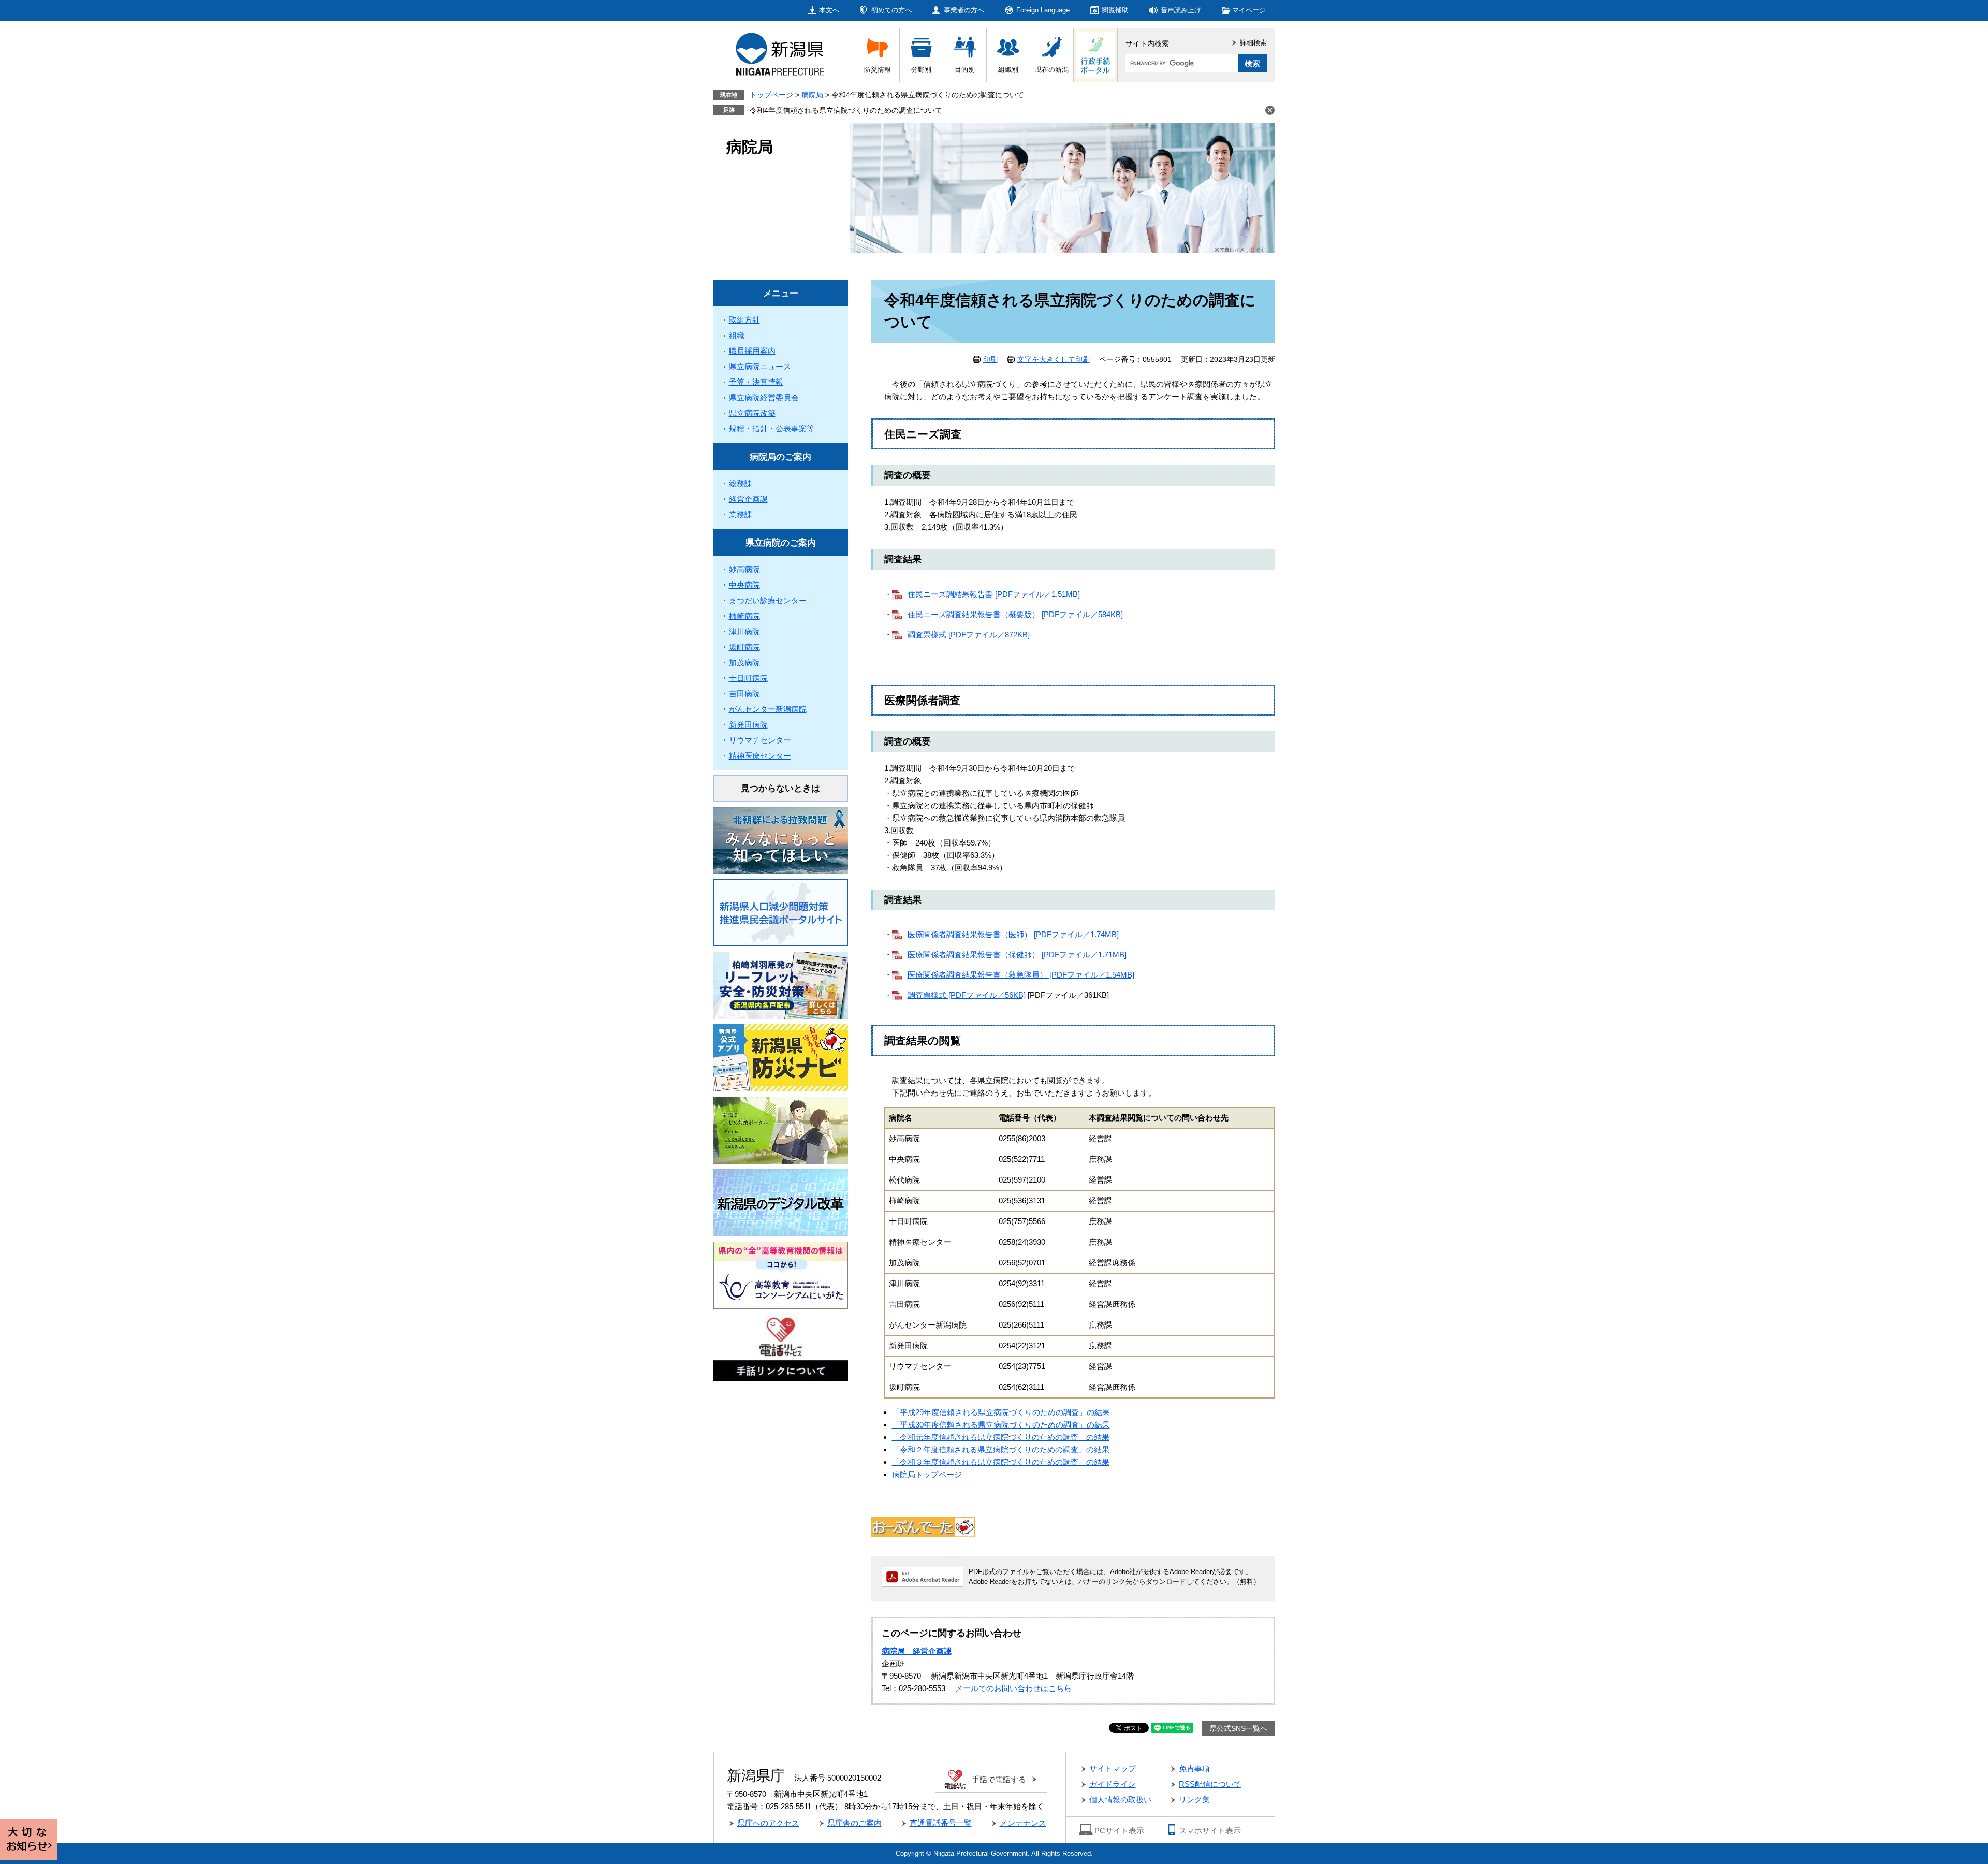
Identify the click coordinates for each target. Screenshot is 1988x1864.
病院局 (812, 95)
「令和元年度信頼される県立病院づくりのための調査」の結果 (1001, 1437)
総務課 (741, 483)
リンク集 (1194, 1800)
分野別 (921, 70)
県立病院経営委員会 (764, 397)
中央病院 (744, 585)
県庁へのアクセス (768, 1823)
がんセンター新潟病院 (768, 709)
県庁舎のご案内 (854, 1823)
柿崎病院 (744, 616)
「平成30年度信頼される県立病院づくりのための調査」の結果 (1001, 1425)
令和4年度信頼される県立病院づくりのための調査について (846, 110)
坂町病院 (744, 647)
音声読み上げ (1181, 10)
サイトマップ (1113, 1768)
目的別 (965, 70)
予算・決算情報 (756, 382)
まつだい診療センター (768, 600)
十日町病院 (748, 678)
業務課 (741, 514)
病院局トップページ (927, 1474)
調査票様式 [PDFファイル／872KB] (969, 635)
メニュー (781, 293)
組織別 (1008, 70)
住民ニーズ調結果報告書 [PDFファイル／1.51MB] (994, 594)
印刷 (990, 359)
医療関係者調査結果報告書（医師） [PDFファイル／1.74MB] (1013, 934)
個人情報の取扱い (1120, 1800)
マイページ (1249, 10)
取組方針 (744, 320)
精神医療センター (760, 756)
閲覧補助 (1115, 10)
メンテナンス (1023, 1823)
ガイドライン (1113, 1784)
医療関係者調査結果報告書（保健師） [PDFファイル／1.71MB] (1017, 955)
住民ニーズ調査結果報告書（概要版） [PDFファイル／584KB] (1015, 614)
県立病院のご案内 (781, 543)
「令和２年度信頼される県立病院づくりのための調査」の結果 (1001, 1450)
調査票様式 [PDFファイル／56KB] (967, 995)
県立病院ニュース (760, 366)
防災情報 (878, 70)
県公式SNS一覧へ (1238, 1728)
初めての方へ (891, 10)
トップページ (771, 95)
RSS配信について (1210, 1784)
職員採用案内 (752, 351)
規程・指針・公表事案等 (772, 428)
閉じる (1270, 110)
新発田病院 (748, 725)
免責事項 (1194, 1768)
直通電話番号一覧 (941, 1823)
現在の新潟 (1052, 70)
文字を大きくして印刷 (1054, 359)
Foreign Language (1043, 10)
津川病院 (744, 631)
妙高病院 (744, 569)
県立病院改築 (752, 413)
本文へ (829, 10)
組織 (737, 335)
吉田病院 (744, 694)
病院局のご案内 (780, 457)
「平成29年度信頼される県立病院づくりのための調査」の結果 (1001, 1412)
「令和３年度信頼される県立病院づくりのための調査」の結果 (1001, 1462)
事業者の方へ (964, 10)
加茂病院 (744, 662)
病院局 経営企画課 (917, 1651)
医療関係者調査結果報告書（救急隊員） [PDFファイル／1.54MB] (1021, 975)
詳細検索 (1253, 43)
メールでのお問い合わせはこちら (1013, 1688)
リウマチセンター (760, 740)
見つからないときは (780, 788)
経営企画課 (748, 499)
